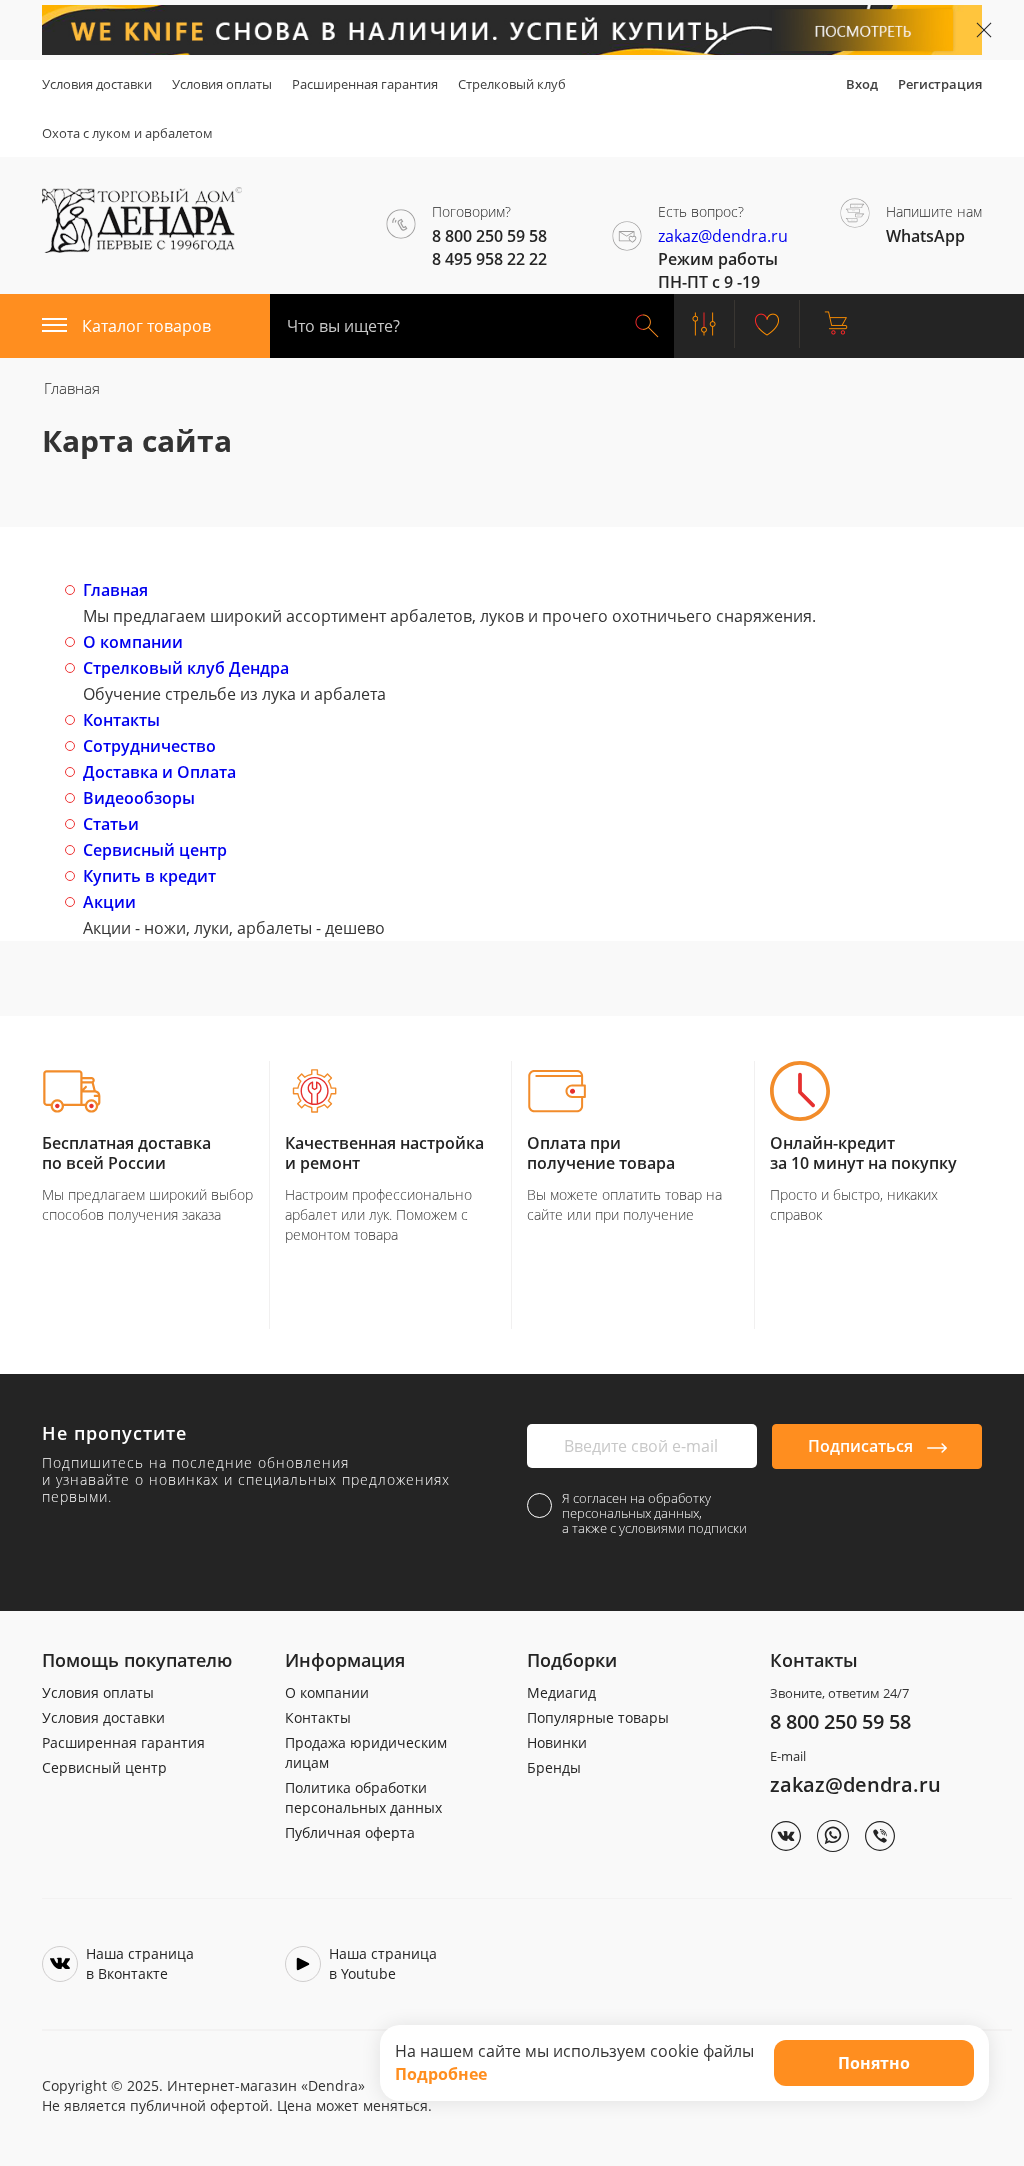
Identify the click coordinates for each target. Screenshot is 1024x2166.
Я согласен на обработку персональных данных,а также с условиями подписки (654, 1513)
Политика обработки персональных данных (363, 1797)
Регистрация (940, 84)
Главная (115, 590)
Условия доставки (97, 84)
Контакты (121, 720)
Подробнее (441, 2074)
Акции (109, 902)
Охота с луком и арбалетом (127, 133)
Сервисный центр (155, 850)
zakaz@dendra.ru (723, 236)
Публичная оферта (350, 1832)
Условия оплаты (222, 84)
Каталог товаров (146, 326)
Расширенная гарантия (365, 84)
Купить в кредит (149, 876)
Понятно (874, 2063)
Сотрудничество (149, 746)
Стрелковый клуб (512, 84)
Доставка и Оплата (159, 772)
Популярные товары (598, 1717)
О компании (133, 642)
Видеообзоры (139, 798)
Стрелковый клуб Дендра (186, 668)
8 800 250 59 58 (840, 1721)
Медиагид (561, 1692)
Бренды (554, 1767)
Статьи (111, 824)
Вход (862, 84)
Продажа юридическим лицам (366, 1752)
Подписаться (862, 1446)
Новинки (557, 1742)
